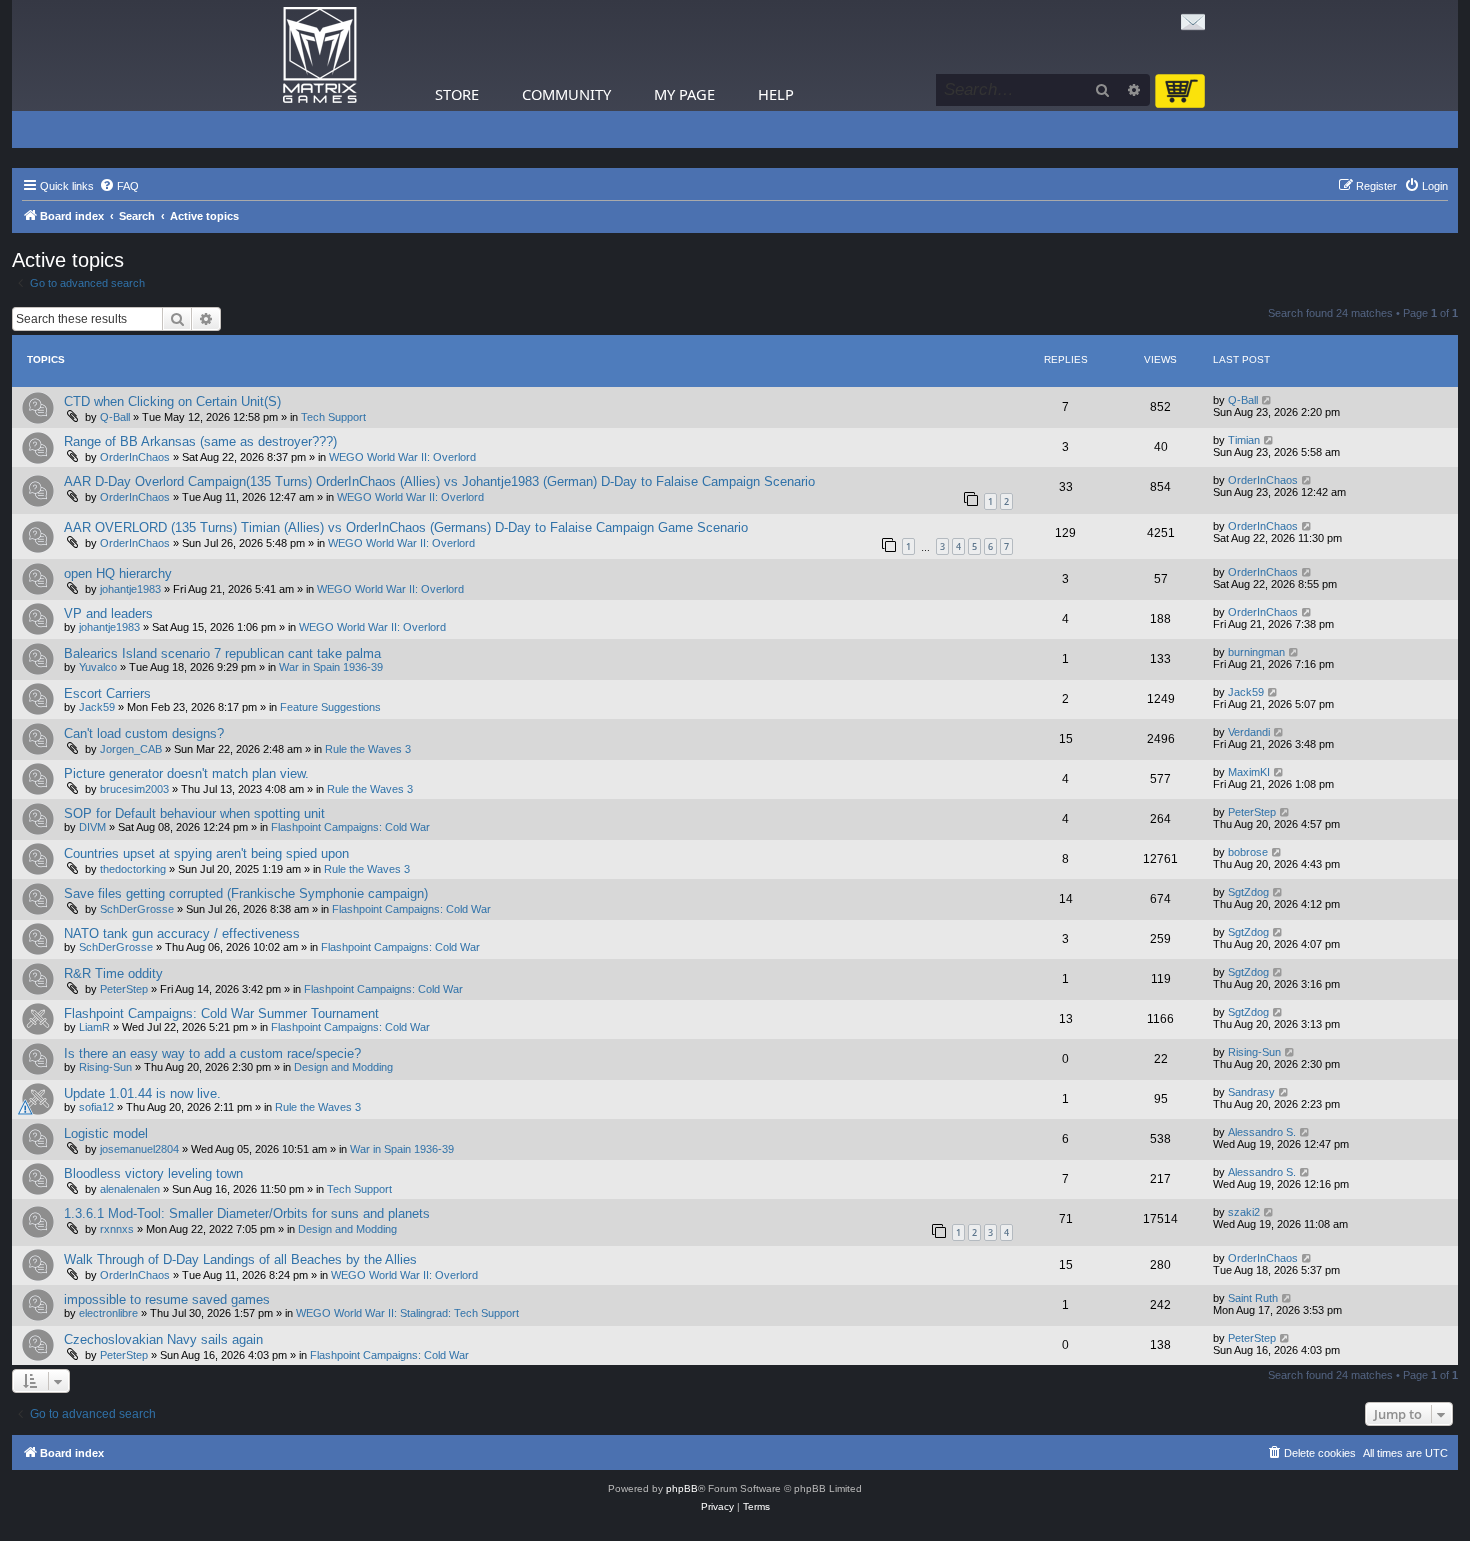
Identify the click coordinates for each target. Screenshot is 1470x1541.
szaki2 (1244, 1212)
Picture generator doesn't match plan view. (186, 773)
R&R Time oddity (113, 973)
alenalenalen (130, 1189)
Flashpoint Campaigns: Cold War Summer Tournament (221, 1013)
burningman (1256, 652)
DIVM (92, 827)
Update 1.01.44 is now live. (142, 1093)
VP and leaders (108, 613)
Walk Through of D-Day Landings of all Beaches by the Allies (240, 1259)
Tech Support (333, 417)
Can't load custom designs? (144, 733)
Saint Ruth (1253, 1298)
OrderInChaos (135, 457)
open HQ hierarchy (118, 573)
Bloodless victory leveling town (153, 1173)
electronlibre (108, 1313)
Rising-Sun (105, 1067)
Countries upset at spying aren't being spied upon (206, 853)
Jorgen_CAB (131, 749)
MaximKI (1249, 772)
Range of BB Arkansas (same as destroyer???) (200, 441)
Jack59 (97, 707)
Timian (1244, 440)
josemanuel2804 (139, 1149)
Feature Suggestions (330, 707)
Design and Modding (343, 1067)
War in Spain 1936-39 (331, 667)
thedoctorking (133, 869)
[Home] (320, 55)
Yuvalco (98, 667)
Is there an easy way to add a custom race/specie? (212, 1053)
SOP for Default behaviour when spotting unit (194, 813)
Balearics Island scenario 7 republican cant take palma (222, 653)
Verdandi (1249, 732)
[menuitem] (119, 186)
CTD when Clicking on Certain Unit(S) (172, 401)
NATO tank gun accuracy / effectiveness (182, 933)
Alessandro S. (1262, 1132)
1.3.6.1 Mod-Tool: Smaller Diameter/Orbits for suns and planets (247, 1213)
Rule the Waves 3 (368, 749)
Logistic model (106, 1133)
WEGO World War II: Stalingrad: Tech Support (407, 1313)
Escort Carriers (107, 693)
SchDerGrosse (137, 909)
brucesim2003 (134, 789)
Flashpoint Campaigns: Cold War (350, 827)
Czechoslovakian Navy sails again (163, 1339)
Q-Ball (115, 417)
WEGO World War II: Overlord (402, 457)
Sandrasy (1251, 1092)
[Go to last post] (1267, 400)
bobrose (1248, 852)
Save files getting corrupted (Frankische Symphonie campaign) (246, 893)
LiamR (94, 1027)
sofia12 (96, 1107)
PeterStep (1252, 812)
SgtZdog (1248, 892)
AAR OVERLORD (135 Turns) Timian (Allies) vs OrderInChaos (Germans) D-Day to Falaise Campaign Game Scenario (406, 527)
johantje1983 (130, 589)
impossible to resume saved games (167, 1299)
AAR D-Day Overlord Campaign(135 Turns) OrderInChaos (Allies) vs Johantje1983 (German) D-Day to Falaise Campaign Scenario (439, 481)
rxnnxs (117, 1229)
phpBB (682, 1488)
